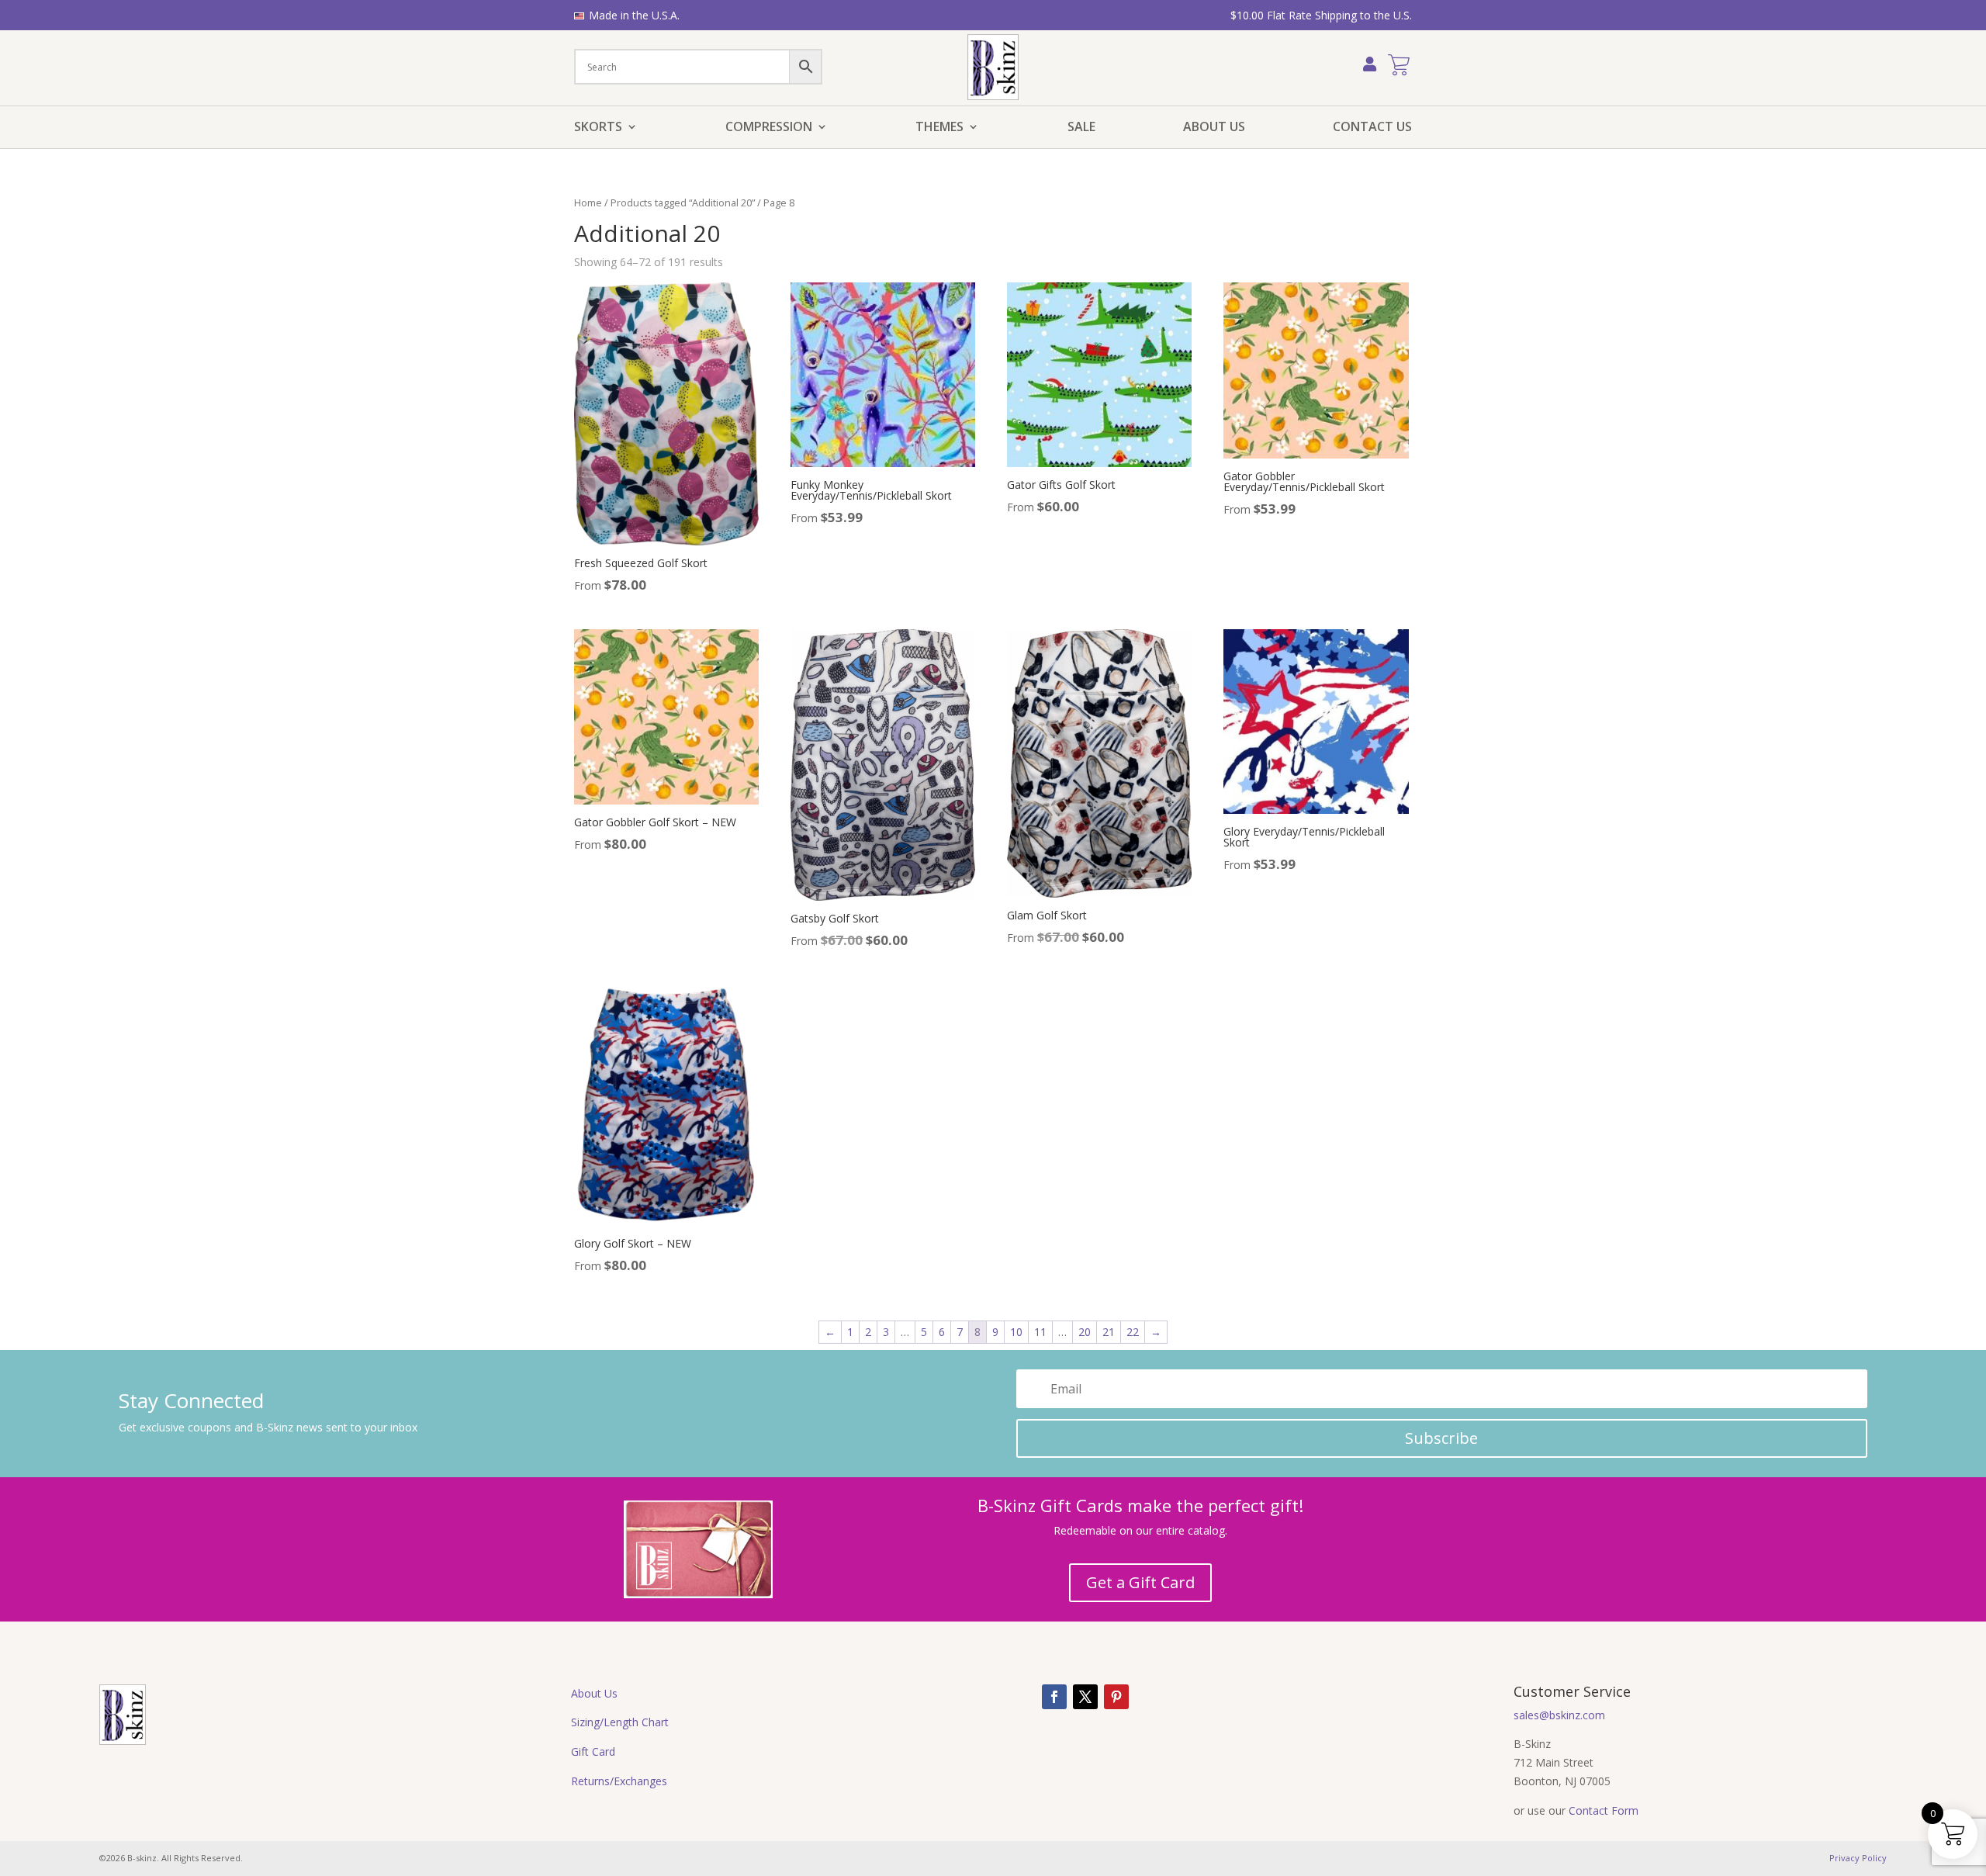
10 (1016, 1332)
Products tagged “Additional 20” (683, 202)
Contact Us (1372, 128)
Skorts (598, 128)
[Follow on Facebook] (1054, 1697)
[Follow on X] (1085, 1697)
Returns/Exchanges (619, 1781)
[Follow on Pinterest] (1116, 1697)
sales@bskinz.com (1559, 1715)
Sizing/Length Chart (620, 1722)
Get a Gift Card (1140, 1582)
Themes (939, 128)
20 (1085, 1332)
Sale (1081, 128)
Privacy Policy (1858, 1858)
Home (588, 202)
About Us (1214, 128)
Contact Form (1604, 1810)
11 (1040, 1332)
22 (1133, 1332)
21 (1109, 1332)
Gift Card (593, 1751)
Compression (769, 128)
